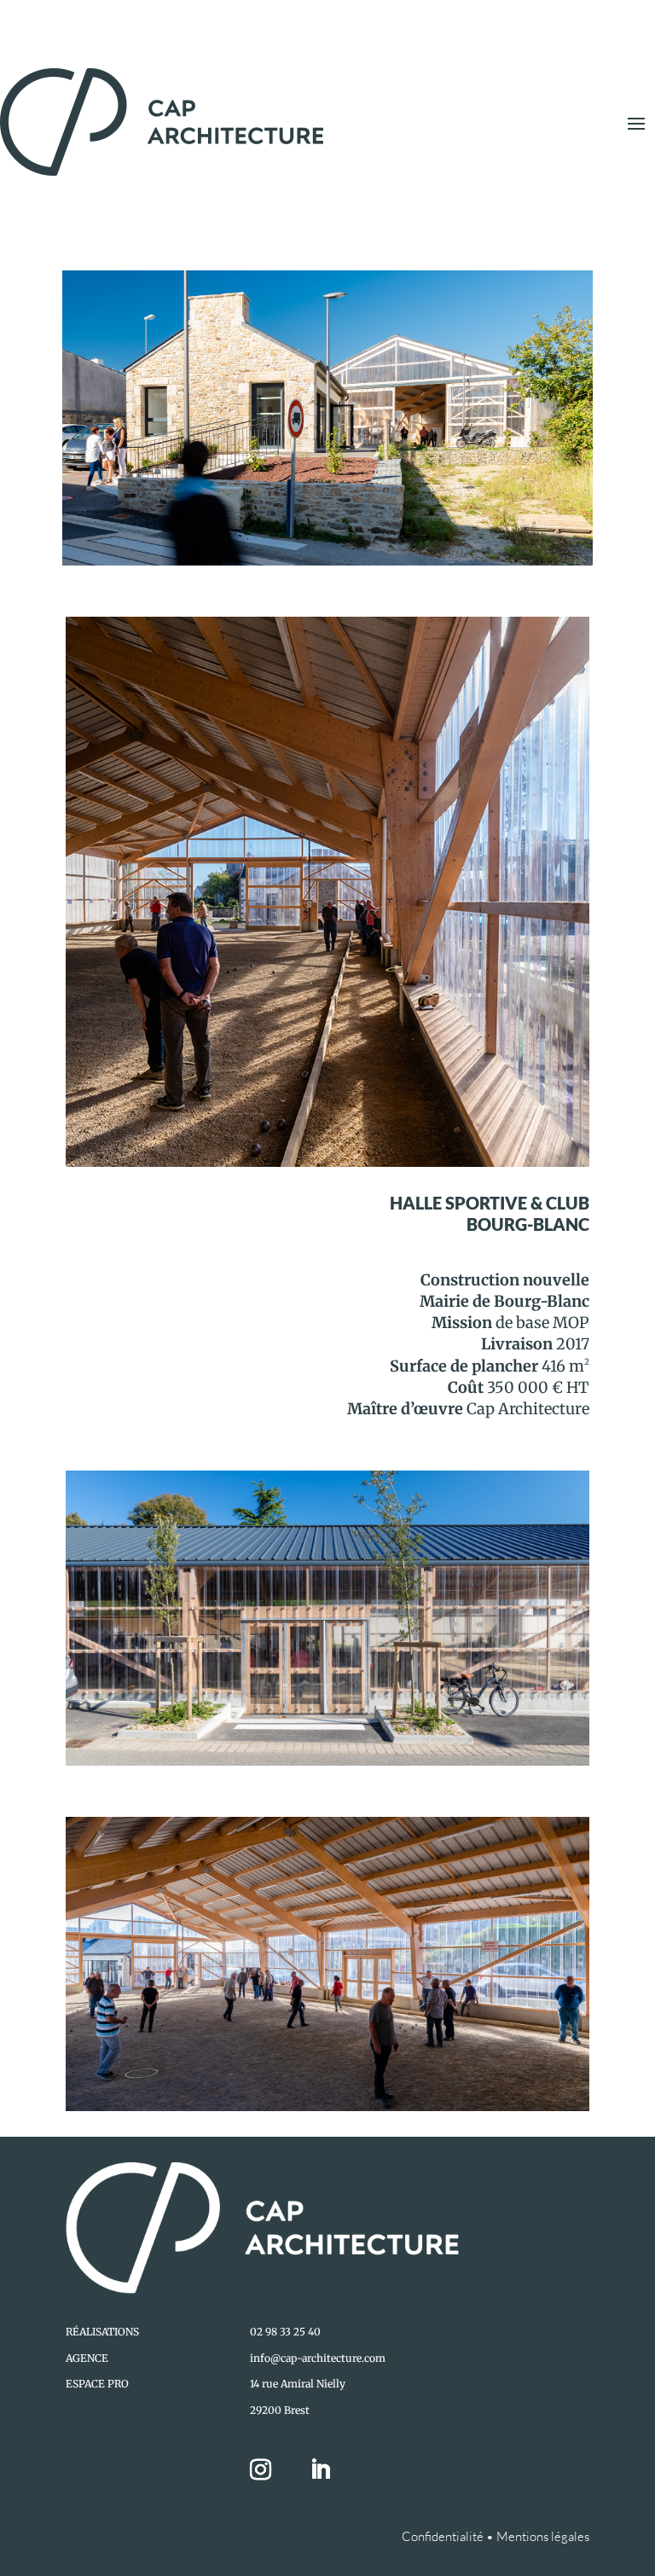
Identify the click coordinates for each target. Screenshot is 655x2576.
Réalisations (102, 2332)
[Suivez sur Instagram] (271, 2470)
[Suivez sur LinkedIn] (321, 2470)
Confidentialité (443, 2536)
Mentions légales (543, 2536)
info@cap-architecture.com (318, 2358)
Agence (87, 2358)
